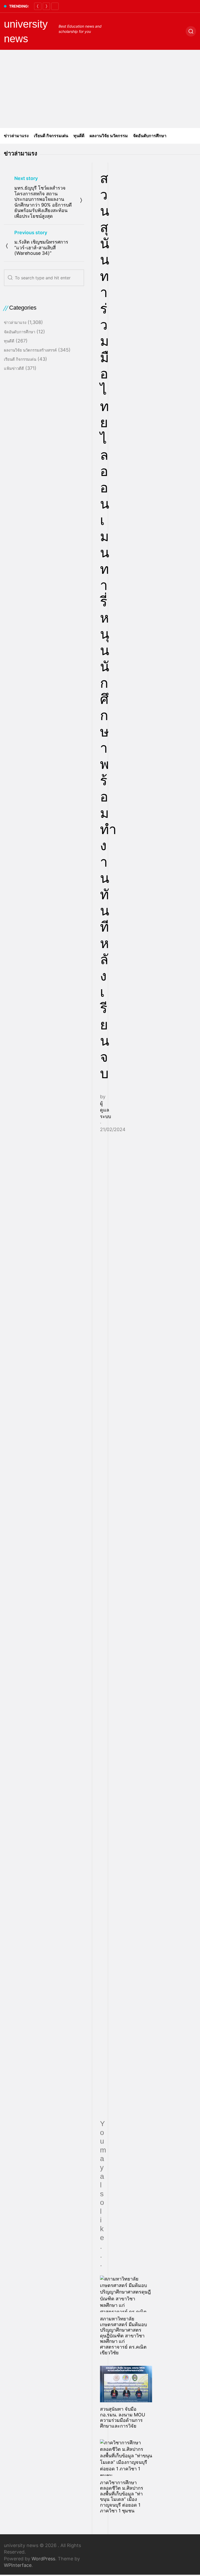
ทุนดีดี (79, 136)
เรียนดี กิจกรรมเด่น (51, 136)
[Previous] (38, 6)
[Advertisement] (100, 89)
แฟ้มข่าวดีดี (14, 368)
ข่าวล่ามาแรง (16, 136)
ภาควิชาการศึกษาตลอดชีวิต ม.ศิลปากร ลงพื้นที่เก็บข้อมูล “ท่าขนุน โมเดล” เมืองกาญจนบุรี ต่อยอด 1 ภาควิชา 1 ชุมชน (122, 2497)
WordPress (43, 2559)
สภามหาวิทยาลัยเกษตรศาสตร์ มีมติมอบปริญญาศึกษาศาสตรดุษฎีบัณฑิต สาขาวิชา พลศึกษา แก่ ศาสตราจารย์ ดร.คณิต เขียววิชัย (123, 2336)
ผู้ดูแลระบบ (105, 1110)
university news (26, 31)
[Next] (46, 6)
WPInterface (18, 2565)
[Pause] (55, 6)
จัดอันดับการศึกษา (150, 136)
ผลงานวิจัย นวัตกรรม (109, 136)
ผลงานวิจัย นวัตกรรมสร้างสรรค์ (30, 350)
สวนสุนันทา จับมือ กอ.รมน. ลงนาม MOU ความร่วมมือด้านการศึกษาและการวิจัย (123, 2417)
